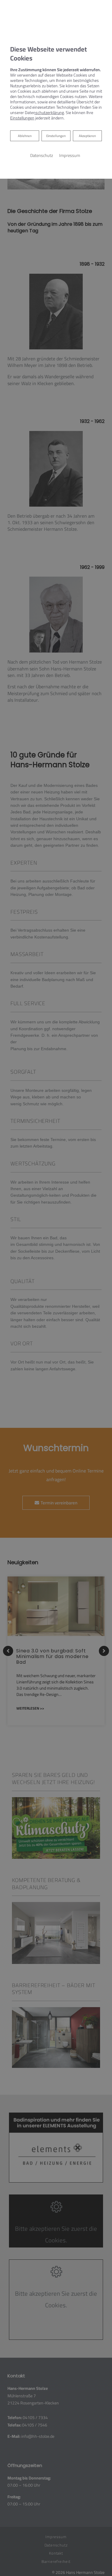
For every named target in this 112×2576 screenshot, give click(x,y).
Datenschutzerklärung (44, 113)
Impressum (70, 155)
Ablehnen (25, 136)
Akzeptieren (87, 136)
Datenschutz (42, 155)
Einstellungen (56, 136)
